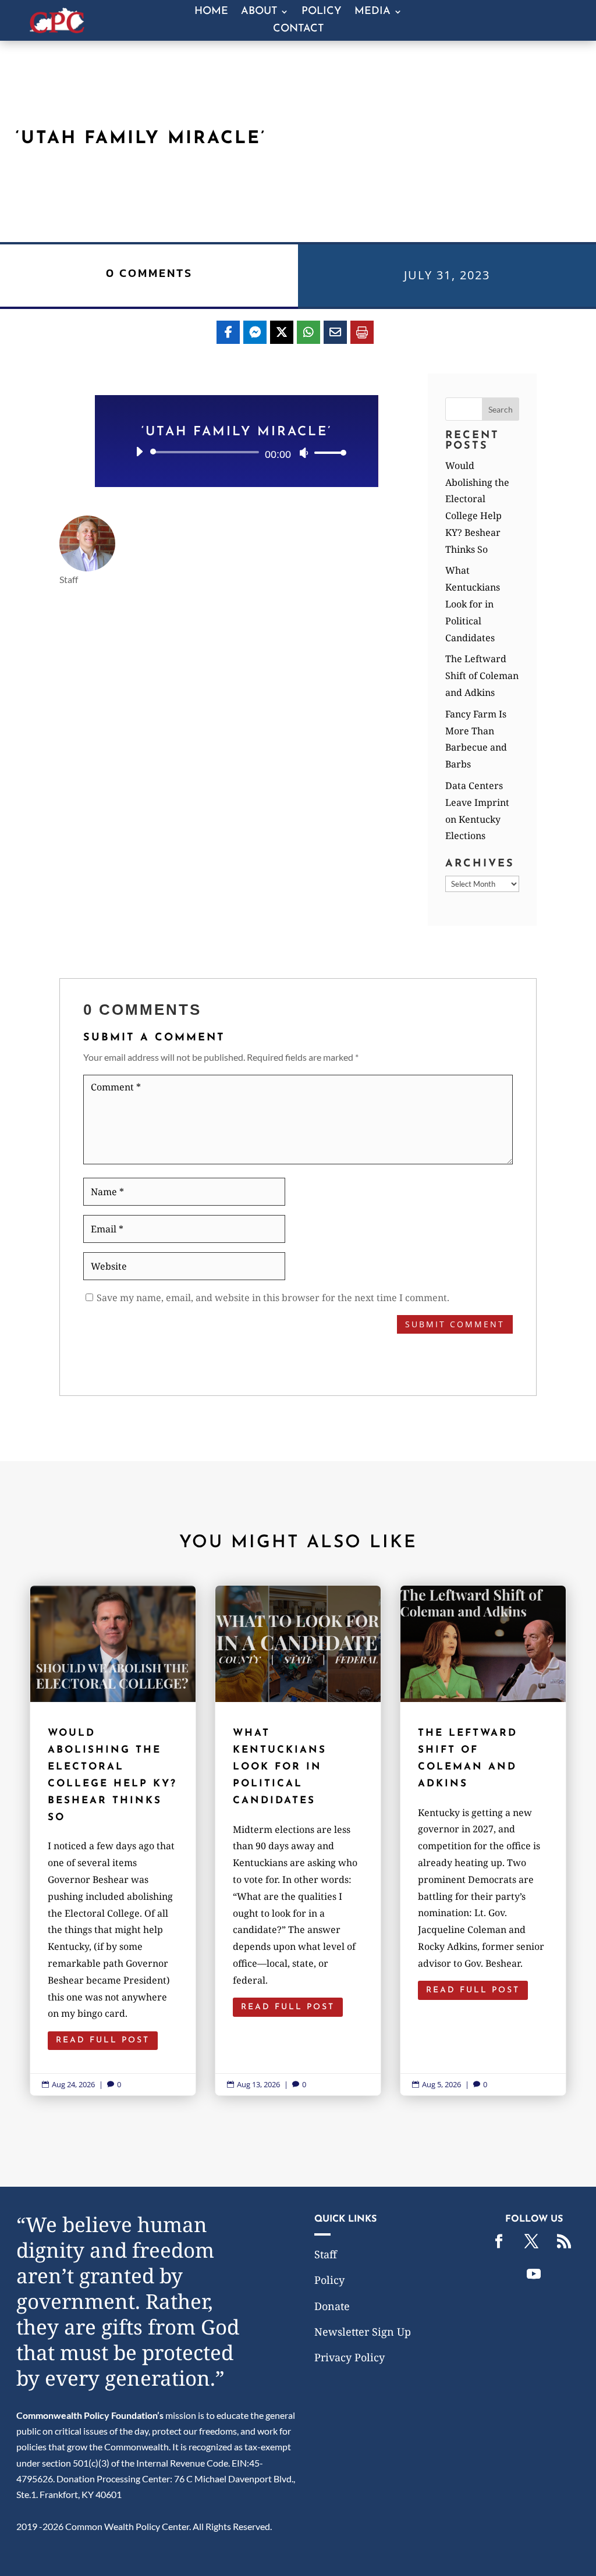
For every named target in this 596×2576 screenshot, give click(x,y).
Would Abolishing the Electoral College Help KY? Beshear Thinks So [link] (113, 1840)
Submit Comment (455, 1324)
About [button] (259, 12)
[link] (57, 29)
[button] (501, 409)
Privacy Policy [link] (350, 2357)
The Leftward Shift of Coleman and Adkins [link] (482, 676)
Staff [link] (326, 2254)
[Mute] (304, 453)
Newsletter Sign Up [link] (363, 2332)
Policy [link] (322, 12)
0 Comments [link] (149, 273)
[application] (237, 452)
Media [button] (372, 12)
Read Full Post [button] (103, 2040)
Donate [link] (332, 2306)
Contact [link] (298, 30)
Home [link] (211, 12)
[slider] (327, 452)
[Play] (139, 452)
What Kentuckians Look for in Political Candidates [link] (473, 604)
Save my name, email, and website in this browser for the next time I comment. (273, 1298)
